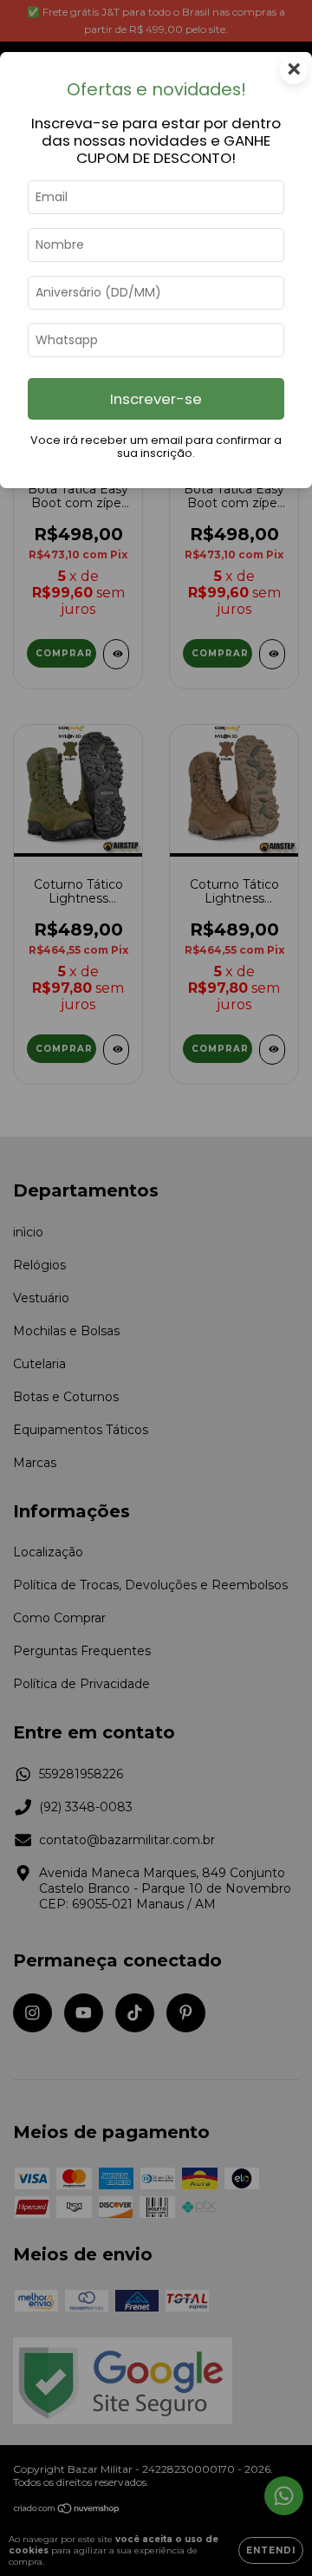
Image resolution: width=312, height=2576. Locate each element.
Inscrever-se (156, 399)
